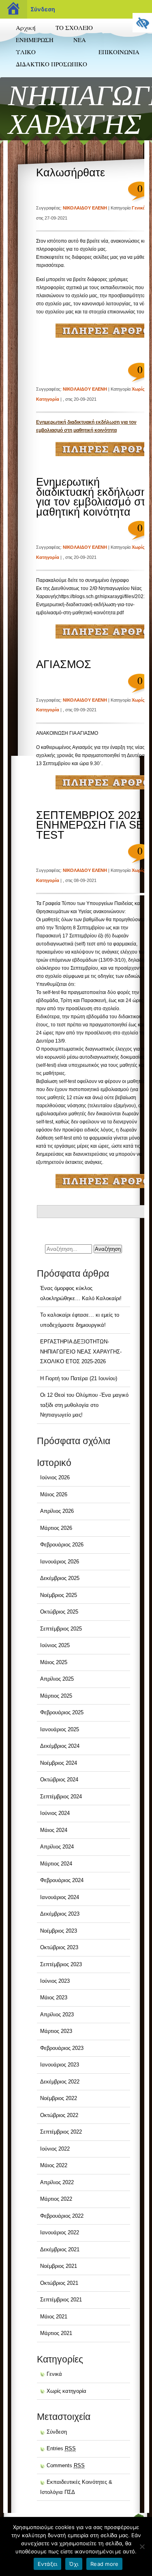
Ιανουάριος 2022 (60, 2232)
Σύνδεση (43, 9)
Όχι (74, 2564)
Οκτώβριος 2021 (59, 2283)
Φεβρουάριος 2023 (62, 2048)
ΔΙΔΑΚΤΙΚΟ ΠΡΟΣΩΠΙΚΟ (51, 64)
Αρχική (26, 27)
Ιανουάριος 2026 (60, 1562)
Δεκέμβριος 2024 (60, 1746)
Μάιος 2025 (54, 1662)
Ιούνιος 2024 (55, 1813)
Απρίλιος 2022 (57, 2182)
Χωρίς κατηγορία (66, 2391)
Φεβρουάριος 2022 (62, 2216)
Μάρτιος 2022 (56, 2199)
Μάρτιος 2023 (56, 2031)
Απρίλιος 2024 (57, 1847)
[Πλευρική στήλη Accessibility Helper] (142, 23)
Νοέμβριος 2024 (59, 1763)
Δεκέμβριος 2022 (60, 2082)
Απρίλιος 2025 (57, 1679)
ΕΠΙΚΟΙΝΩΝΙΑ (119, 52)
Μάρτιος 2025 (56, 1696)
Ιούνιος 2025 (55, 1645)
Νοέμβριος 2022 (59, 2098)
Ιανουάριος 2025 (60, 1729)
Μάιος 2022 (54, 2165)
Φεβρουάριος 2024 (62, 1880)
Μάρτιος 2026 (56, 1528)
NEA (80, 40)
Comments (66, 2465)
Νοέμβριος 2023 (59, 1931)
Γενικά (139, 208)
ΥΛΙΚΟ (26, 52)
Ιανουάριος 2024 (60, 1897)
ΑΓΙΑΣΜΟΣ (64, 664)
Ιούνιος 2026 (55, 1477)
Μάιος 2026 (54, 1494)
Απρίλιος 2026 (57, 1511)
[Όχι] (142, 2546)
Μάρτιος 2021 (56, 2333)
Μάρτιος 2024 (56, 1864)
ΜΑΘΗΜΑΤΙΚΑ (32, 80)
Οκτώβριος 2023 (59, 1947)
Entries (61, 2448)
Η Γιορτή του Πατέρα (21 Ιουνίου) (79, 1378)
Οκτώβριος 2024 (59, 1780)
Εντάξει (48, 2564)
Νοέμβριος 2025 (59, 1595)
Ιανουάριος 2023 (60, 2065)
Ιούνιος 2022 (55, 2149)
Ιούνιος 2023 (55, 1981)
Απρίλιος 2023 (57, 2014)
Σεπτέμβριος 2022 (61, 2132)
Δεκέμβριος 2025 (60, 1578)
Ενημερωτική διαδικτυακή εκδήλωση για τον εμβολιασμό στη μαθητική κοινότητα (94, 497)
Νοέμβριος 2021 (59, 2266)
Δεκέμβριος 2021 (60, 2249)
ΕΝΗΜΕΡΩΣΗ (35, 40)
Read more (104, 2564)
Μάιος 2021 (54, 2317)
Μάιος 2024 (54, 1830)
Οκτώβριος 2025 (59, 1612)
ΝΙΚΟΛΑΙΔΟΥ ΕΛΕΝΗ (85, 208)
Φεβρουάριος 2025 (62, 1712)
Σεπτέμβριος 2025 (61, 1629)
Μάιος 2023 (54, 1998)
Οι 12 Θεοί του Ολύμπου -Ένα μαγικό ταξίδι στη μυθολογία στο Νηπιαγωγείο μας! (84, 1405)
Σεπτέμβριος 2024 (61, 1797)
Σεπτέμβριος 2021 (61, 2300)
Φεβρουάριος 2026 (62, 1545)
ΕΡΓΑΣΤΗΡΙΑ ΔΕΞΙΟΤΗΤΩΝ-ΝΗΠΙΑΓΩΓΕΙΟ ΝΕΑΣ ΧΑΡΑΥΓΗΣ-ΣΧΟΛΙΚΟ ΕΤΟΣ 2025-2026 (81, 1351)
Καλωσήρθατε (71, 173)
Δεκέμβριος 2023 (60, 1914)
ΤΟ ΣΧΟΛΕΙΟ (74, 27)
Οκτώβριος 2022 (59, 2115)
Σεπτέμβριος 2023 (61, 1964)
